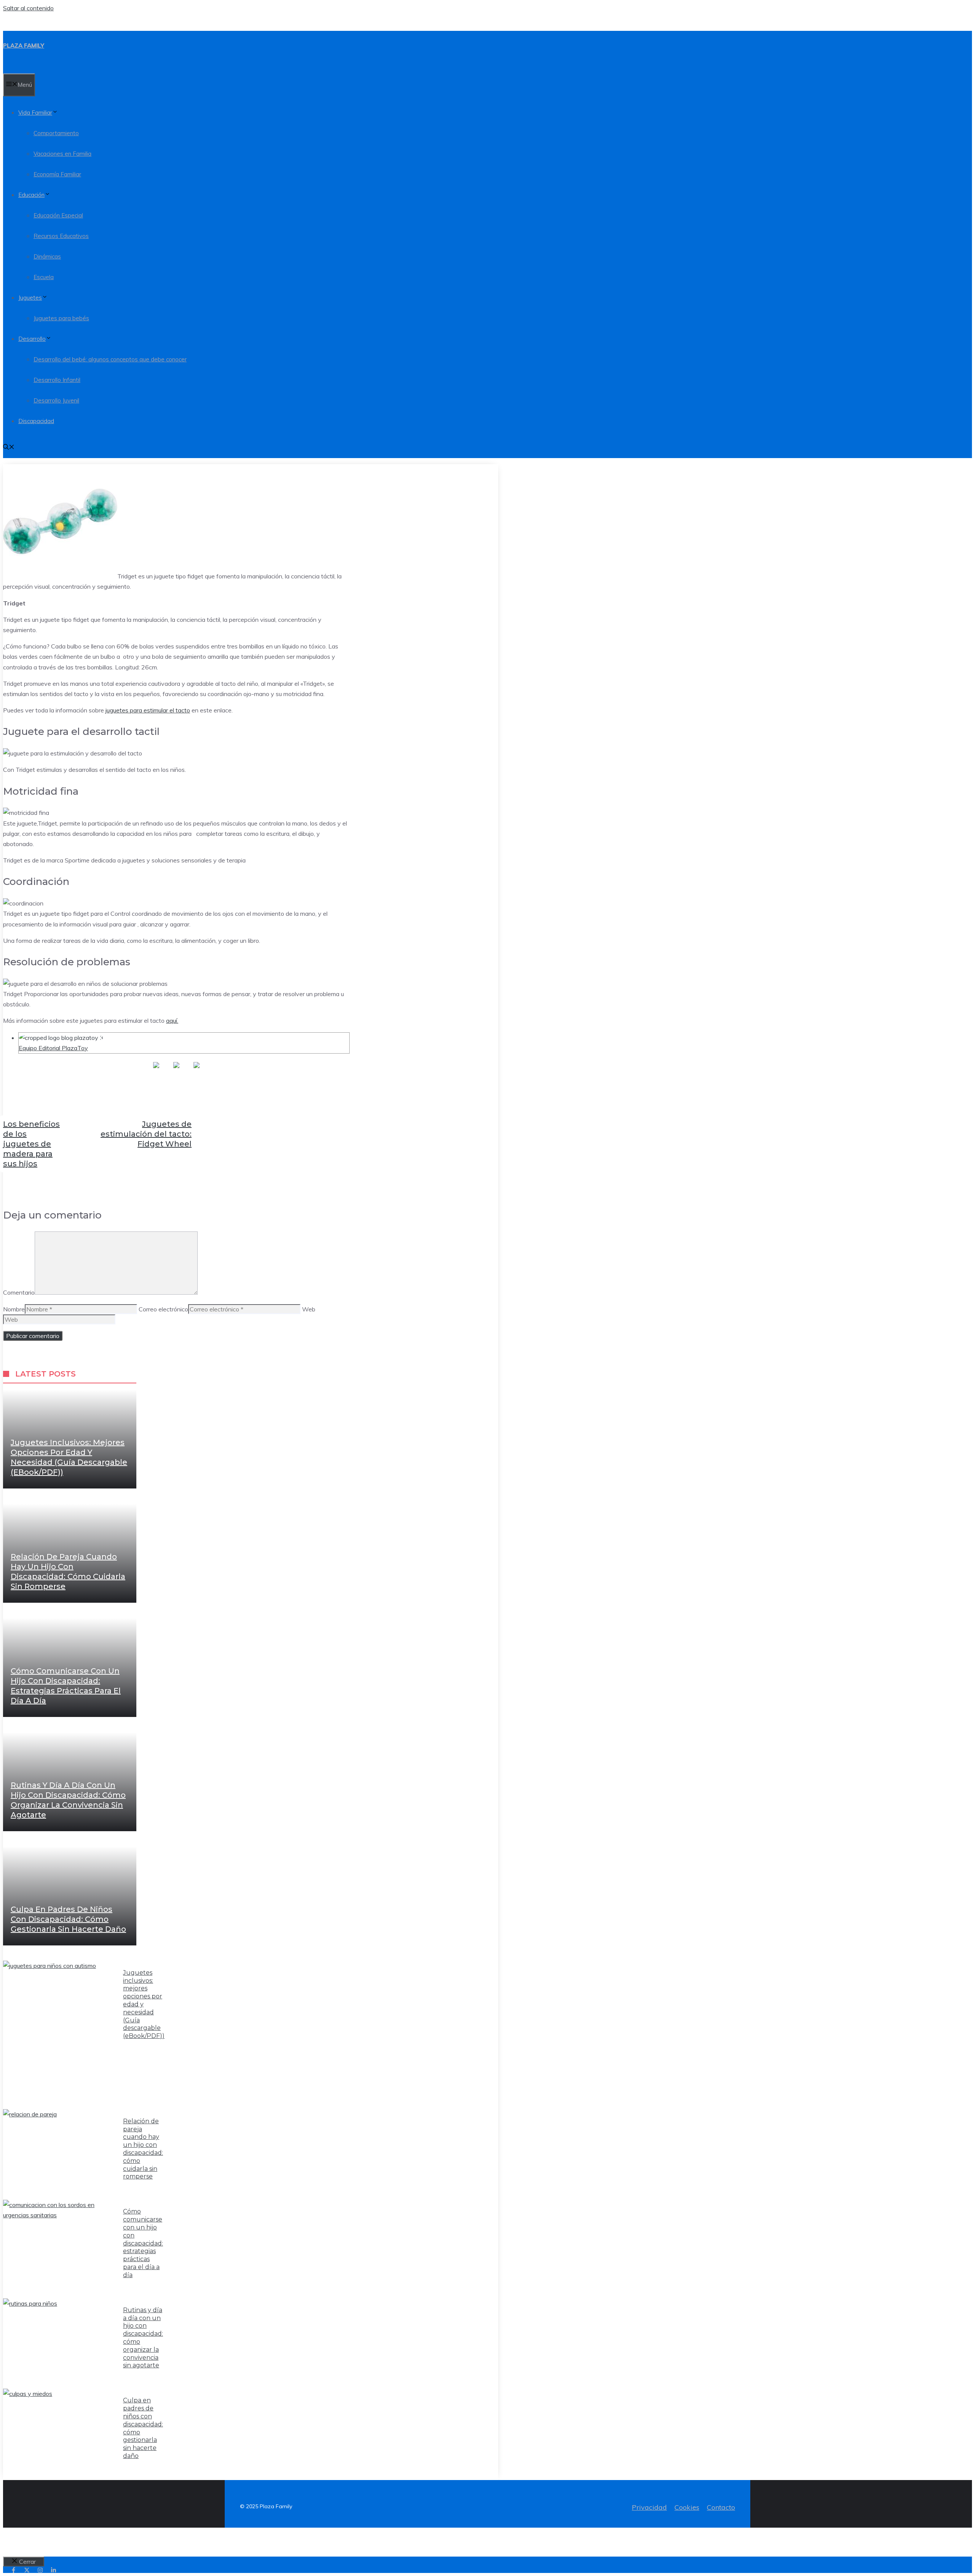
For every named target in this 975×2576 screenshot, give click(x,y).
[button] (9, 448)
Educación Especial (58, 215)
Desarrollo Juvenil (56, 400)
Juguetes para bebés (61, 318)
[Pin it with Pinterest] (197, 1071)
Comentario (19, 1292)
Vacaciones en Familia (62, 154)
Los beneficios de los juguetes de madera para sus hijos (31, 1144)
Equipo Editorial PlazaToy (53, 1048)
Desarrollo (32, 339)
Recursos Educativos (61, 236)
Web (309, 1309)
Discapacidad (36, 421)
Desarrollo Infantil (57, 380)
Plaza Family (24, 46)
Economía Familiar (57, 174)
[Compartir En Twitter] (176, 1071)
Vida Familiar (35, 113)
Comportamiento (56, 133)
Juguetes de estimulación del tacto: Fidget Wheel (146, 1134)
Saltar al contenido (28, 8)
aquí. (172, 1020)
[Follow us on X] (27, 2570)
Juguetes (30, 298)
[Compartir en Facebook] (156, 1071)
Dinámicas (47, 256)
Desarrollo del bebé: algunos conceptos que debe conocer (110, 359)
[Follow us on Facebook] (14, 2570)
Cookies (687, 2507)
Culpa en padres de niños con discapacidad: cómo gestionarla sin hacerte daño (68, 1919)
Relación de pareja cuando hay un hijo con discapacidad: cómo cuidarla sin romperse (143, 2149)
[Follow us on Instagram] (40, 2570)
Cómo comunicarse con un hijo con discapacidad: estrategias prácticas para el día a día (143, 2243)
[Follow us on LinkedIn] (54, 2570)
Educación (31, 195)
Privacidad (649, 2507)
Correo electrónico (163, 1309)
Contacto (721, 2507)
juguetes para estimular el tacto (148, 710)
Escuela (44, 277)
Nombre (14, 1309)
